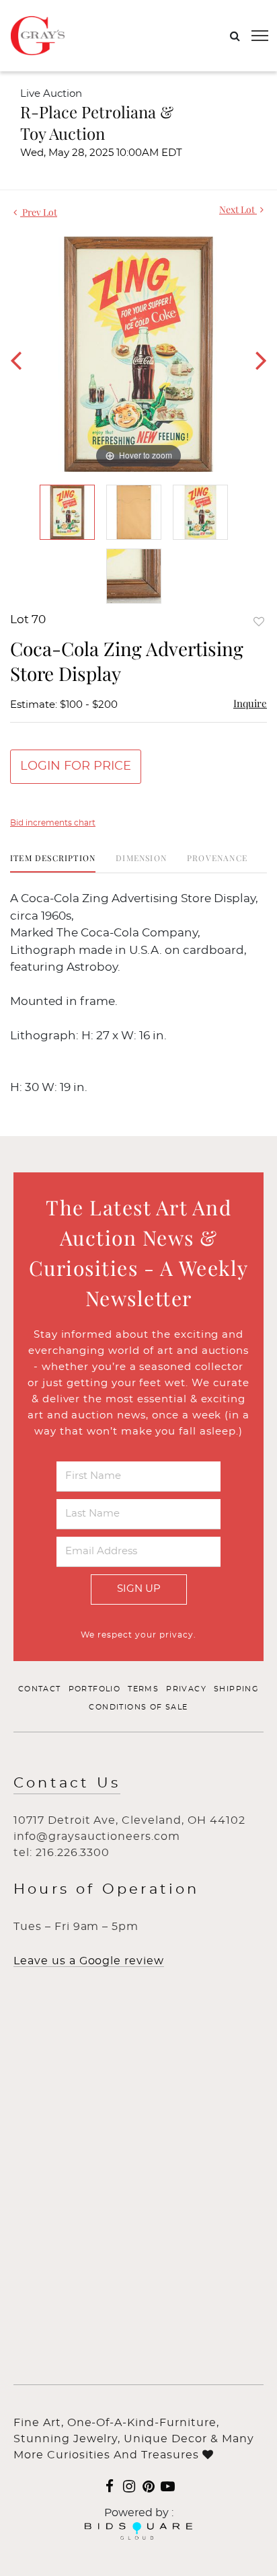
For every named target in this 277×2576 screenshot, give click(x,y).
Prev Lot (39, 212)
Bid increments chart (53, 823)
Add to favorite (259, 621)
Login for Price (76, 766)
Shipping (236, 1689)
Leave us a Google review (89, 1961)
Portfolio (95, 1689)
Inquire (250, 703)
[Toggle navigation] (260, 36)
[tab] (53, 863)
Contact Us (67, 1783)
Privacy (186, 1689)
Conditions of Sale (138, 1707)
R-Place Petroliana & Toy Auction (97, 122)
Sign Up (139, 1589)
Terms (143, 1689)
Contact (40, 1689)
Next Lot (238, 209)
